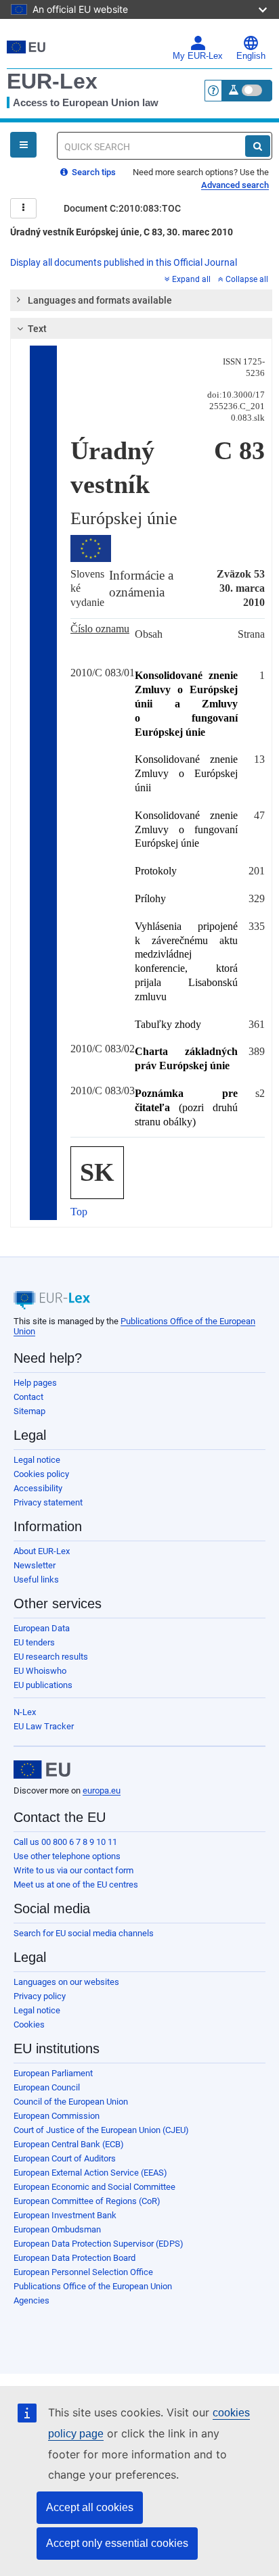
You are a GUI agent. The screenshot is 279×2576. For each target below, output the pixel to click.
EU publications (43, 1685)
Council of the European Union (71, 2102)
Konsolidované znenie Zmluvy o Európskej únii (186, 773)
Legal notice (37, 1460)
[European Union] (42, 1770)
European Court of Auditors (65, 2158)
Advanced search (235, 185)
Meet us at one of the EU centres (76, 1884)
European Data (42, 1628)
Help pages (35, 1383)
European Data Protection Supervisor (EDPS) (99, 2244)
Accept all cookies (90, 2507)
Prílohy (150, 898)
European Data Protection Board (74, 2258)
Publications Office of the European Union (93, 2286)
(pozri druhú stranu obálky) (186, 1107)
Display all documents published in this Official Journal (124, 262)
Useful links (36, 1579)
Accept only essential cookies (117, 2543)
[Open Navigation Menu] (23, 145)
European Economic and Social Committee (94, 2187)
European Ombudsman (57, 2229)
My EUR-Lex (198, 56)
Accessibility (38, 1488)
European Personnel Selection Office (83, 2272)
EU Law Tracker (44, 1726)
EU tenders (34, 1642)
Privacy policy (40, 1996)
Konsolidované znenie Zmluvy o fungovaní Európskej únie (186, 829)
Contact (28, 1397)
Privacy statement (48, 1502)
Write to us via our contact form (73, 1870)
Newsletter (35, 1565)
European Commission (57, 2116)
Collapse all (247, 279)
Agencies (31, 2300)
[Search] (258, 146)
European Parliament (53, 2073)
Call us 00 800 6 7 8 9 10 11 (65, 1842)
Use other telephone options (67, 1856)
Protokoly (156, 871)
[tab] (141, 300)
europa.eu (102, 1790)
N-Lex (25, 1712)
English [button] (251, 56)
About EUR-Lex (42, 1551)
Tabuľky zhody (168, 1024)
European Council (47, 2087)
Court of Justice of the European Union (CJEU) (101, 2130)
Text (37, 329)
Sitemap (29, 1411)
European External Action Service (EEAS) (90, 2173)
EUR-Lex (52, 81)
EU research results (51, 1657)
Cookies (29, 2024)
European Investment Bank (65, 2215)
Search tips (93, 172)
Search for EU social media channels (84, 1933)
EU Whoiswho (40, 1671)
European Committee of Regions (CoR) (87, 2201)
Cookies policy (41, 1474)
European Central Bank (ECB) (69, 2144)
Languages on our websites (66, 1982)
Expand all (191, 279)
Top (79, 1212)
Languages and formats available (100, 300)
